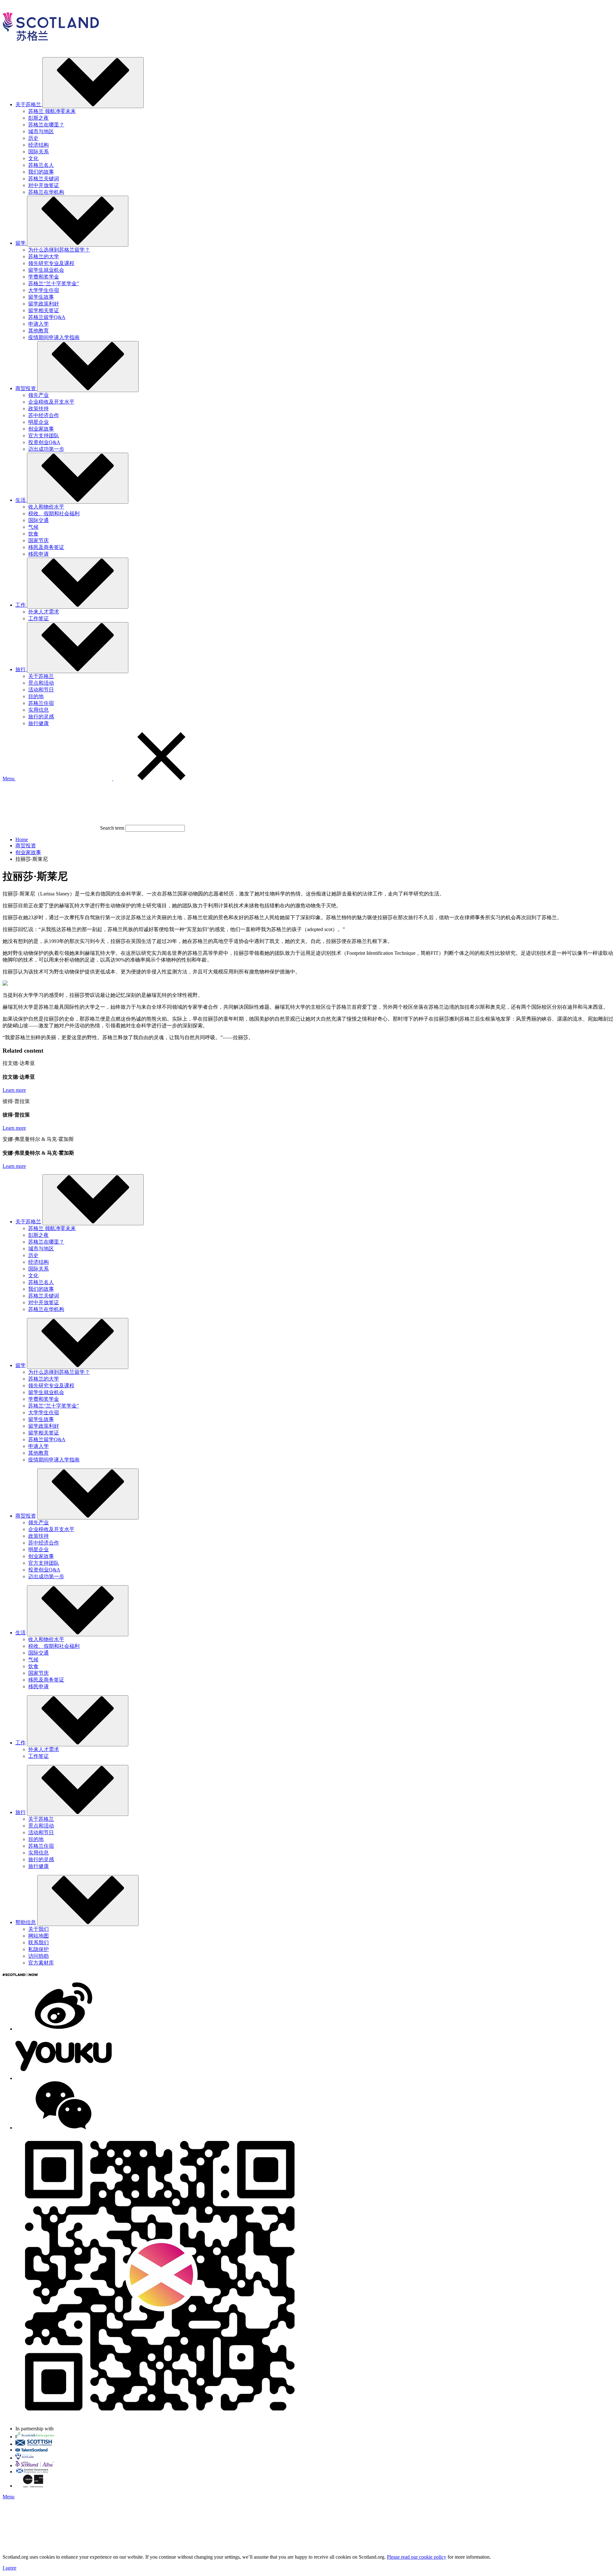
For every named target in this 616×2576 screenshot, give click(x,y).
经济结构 (38, 145)
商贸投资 (26, 846)
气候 (33, 527)
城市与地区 (41, 131)
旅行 (21, 1812)
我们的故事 (41, 172)
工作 (21, 1743)
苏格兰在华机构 (46, 192)
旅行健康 (38, 723)
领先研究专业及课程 (51, 263)
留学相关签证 (44, 310)
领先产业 (38, 395)
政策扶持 (38, 409)
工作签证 (38, 618)
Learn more (14, 1090)
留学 (21, 1365)
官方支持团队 (44, 436)
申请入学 (38, 324)
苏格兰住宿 (41, 703)
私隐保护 (38, 1949)
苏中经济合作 (44, 415)
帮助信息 (26, 1922)
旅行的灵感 (41, 717)
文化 (33, 158)
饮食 (33, 534)
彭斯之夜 (38, 118)
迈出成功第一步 (46, 449)
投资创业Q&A (44, 442)
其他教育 (38, 331)
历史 (33, 138)
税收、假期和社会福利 (54, 513)
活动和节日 (41, 690)
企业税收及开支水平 (51, 402)
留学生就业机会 (46, 270)
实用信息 (38, 710)
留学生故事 (41, 297)
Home (22, 839)
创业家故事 (41, 429)
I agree (9, 2568)
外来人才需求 (44, 612)
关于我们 (38, 1929)
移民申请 (38, 554)
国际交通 (38, 520)
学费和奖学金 (44, 277)
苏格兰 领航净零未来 (52, 111)
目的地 (36, 696)
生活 (21, 1633)
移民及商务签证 (46, 547)
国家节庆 (38, 540)
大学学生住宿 (44, 290)
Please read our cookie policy (417, 2557)
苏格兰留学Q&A (47, 317)
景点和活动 (41, 683)
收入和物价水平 (46, 507)
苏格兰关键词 (44, 179)
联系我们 (38, 1943)
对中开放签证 (44, 185)
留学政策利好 (44, 304)
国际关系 (38, 152)
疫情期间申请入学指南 (54, 337)
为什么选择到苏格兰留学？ (59, 250)
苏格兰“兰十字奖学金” (54, 283)
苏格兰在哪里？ (46, 125)
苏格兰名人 (41, 165)
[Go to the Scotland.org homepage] (51, 49)
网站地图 (38, 1936)
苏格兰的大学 (44, 257)
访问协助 (38, 1956)
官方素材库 (41, 1963)
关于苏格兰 (41, 676)
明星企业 (38, 422)
